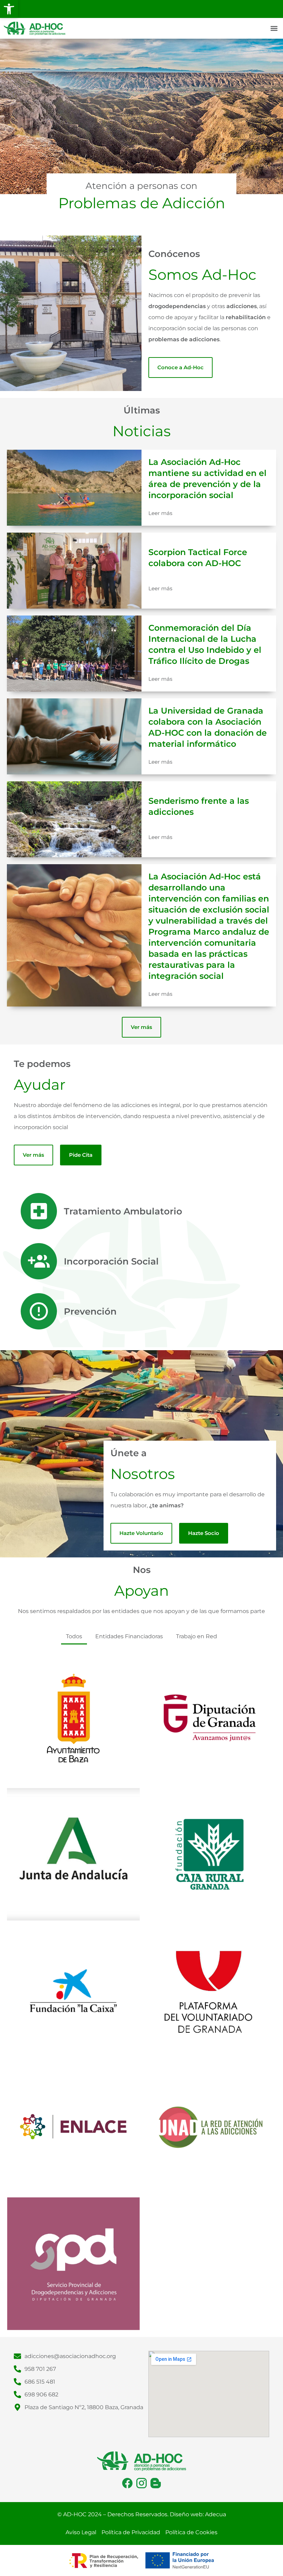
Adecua (216, 2514)
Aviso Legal (81, 2532)
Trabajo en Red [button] (197, 1636)
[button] (9, 9)
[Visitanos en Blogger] (156, 2483)
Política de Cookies (191, 2532)
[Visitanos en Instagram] (141, 2483)
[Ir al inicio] (35, 28)
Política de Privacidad (131, 2532)
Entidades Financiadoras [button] (129, 1636)
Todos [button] (74, 1636)
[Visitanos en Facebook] (127, 2483)
